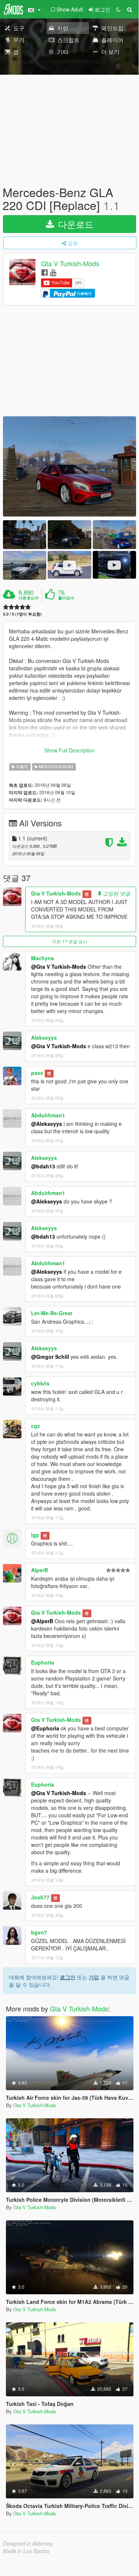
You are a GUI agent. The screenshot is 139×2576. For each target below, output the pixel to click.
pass (37, 1073)
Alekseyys (44, 1037)
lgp (35, 1535)
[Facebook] (45, 272)
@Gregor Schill (50, 1357)
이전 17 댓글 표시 (70, 941)
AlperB (40, 1570)
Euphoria (43, 1662)
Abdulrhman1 (48, 1115)
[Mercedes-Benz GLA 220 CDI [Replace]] (69, 466)
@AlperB (42, 1621)
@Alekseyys (47, 1124)
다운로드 (74, 224)
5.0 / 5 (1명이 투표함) (22, 614)
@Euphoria (45, 1728)
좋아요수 (66, 598)
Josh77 (40, 1897)
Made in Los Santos (26, 2551)
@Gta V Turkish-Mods (59, 967)
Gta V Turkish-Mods (70, 264)
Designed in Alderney (28, 2543)
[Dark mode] (118, 9)
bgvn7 (39, 1932)
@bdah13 (43, 1166)
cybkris (40, 1383)
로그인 (68, 1977)
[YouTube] (53, 272)
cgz (35, 1426)
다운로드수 (29, 598)
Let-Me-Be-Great (52, 1313)
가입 (94, 1977)
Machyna (43, 958)
